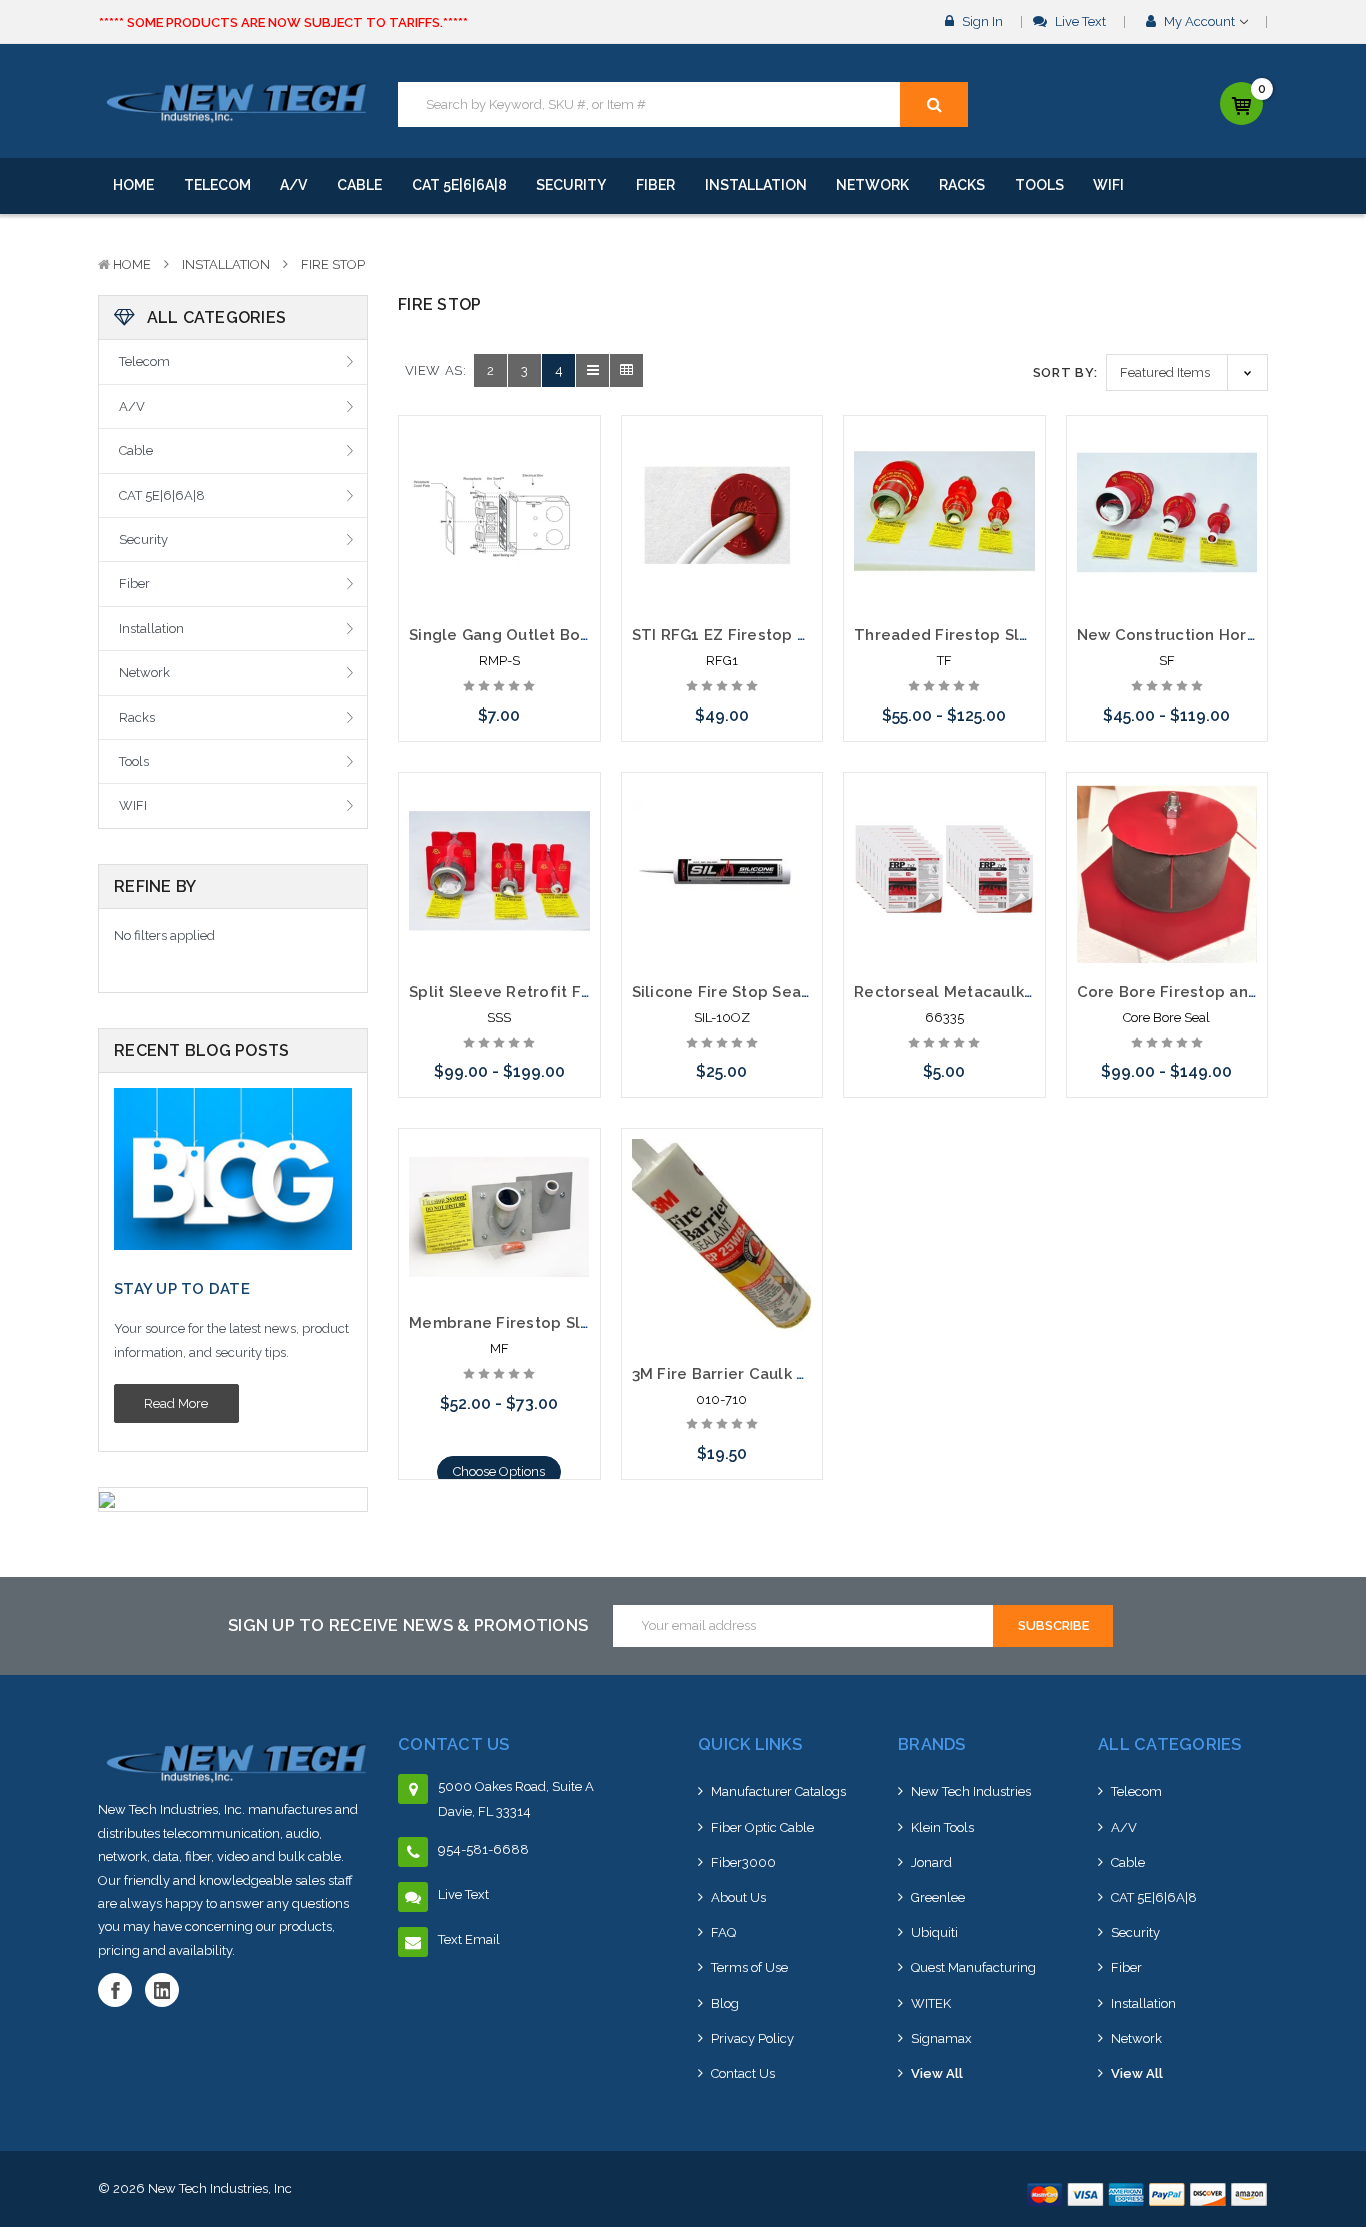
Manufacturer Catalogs (778, 1791)
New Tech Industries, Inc (220, 2188)
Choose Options (499, 1471)
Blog (725, 2003)
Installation (756, 185)
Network (872, 185)
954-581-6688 (483, 1849)
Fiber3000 (743, 1862)
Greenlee (938, 1897)
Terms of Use (749, 1967)
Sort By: (1065, 372)
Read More (176, 1403)
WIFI (1108, 185)
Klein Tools (942, 1827)
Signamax (941, 2038)
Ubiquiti (934, 1932)
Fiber (655, 185)
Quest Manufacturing (973, 1967)
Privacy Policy (752, 2038)
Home (133, 185)
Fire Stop (333, 264)
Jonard (931, 1862)
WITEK (931, 2003)
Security (571, 185)
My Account (1199, 21)
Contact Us (743, 2073)
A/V (293, 185)
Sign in (981, 21)
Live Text (1079, 21)
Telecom (217, 185)
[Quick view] (499, 474)
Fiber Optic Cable (762, 1827)
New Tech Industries (971, 1791)
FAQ (723, 1932)
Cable (359, 185)
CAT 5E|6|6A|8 (459, 185)
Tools (1039, 185)
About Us (738, 1897)
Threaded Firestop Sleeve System (986, 635)
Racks (962, 185)
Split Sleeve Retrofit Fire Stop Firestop (560, 992)
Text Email (469, 1939)
